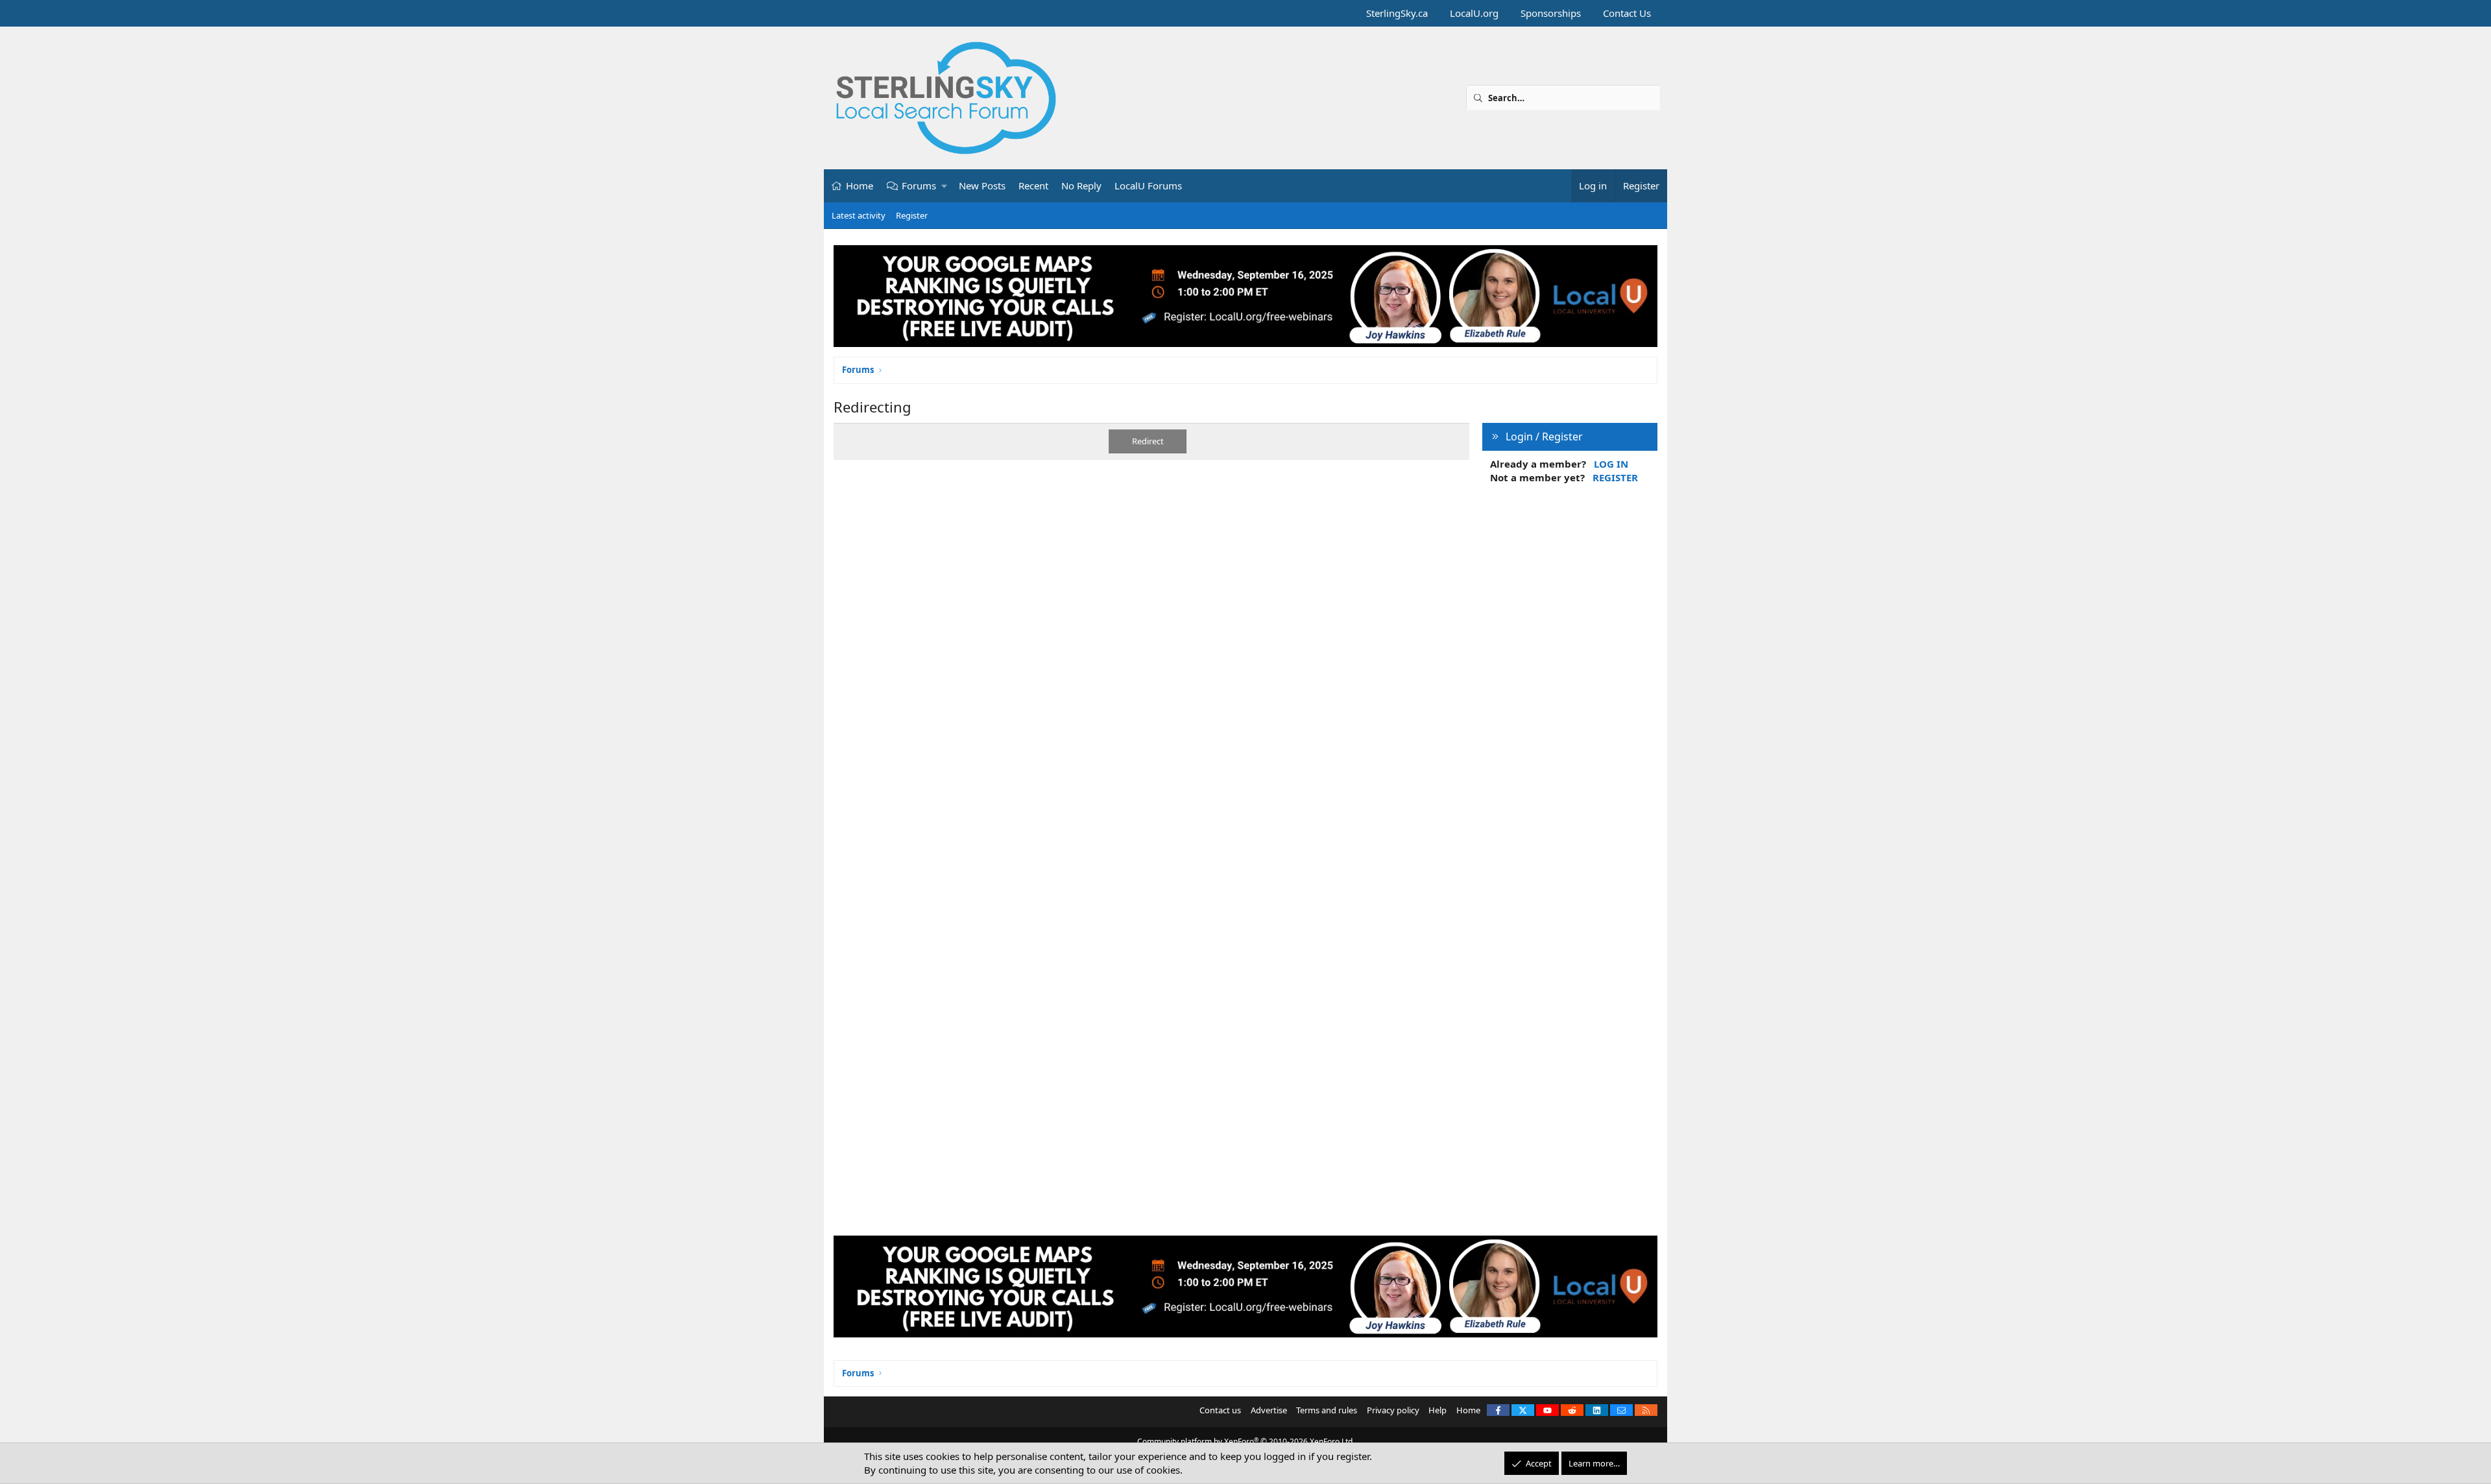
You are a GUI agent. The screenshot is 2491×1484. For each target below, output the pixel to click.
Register (912, 215)
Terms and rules (1327, 1410)
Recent (1033, 185)
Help (1438, 1410)
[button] (945, 186)
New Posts (982, 185)
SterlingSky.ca (1397, 13)
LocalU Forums (1148, 185)
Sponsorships (1551, 13)
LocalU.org (1474, 13)
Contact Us (1627, 13)
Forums (919, 185)
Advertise (1269, 1410)
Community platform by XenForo (1246, 1442)
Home (860, 185)
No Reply (1081, 185)
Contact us (1220, 1410)
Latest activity (859, 215)
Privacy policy (1393, 1410)
